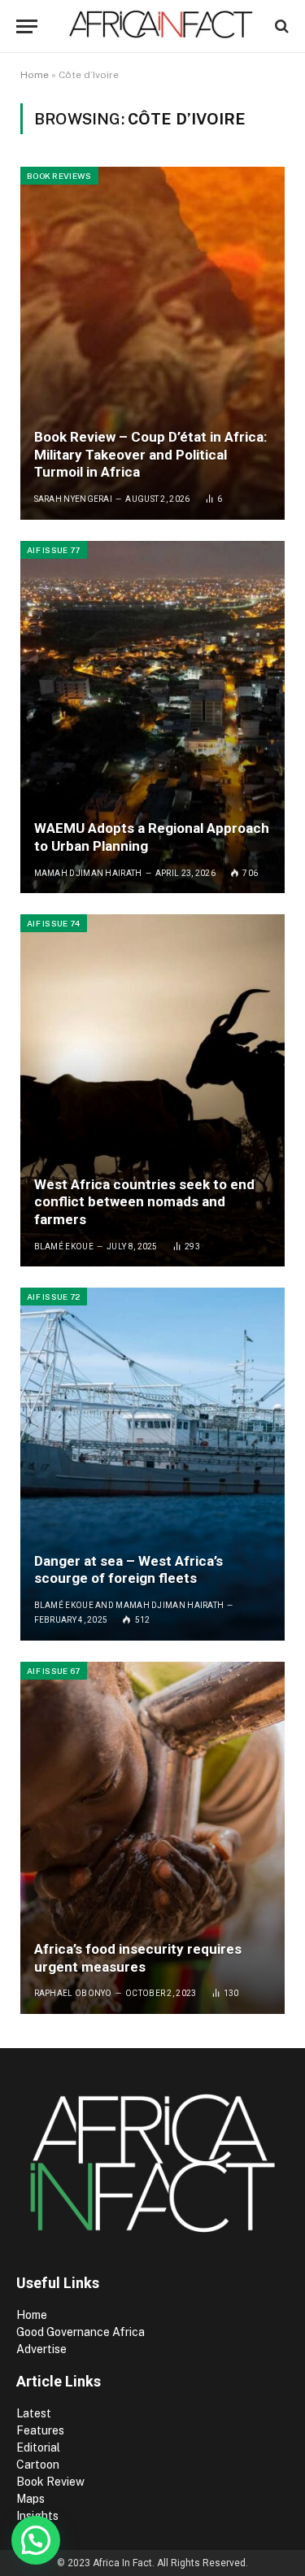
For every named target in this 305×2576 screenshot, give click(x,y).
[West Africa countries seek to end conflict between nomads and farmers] (152, 1090)
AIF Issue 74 (54, 923)
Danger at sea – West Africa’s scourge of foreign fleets (129, 1570)
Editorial (38, 2447)
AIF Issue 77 (54, 550)
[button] (36, 2540)
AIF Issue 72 (54, 1297)
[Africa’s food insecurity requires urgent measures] (152, 1838)
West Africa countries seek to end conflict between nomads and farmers (144, 1202)
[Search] (280, 26)
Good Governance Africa (81, 2332)
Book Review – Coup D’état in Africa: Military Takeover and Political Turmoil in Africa (150, 455)
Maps (30, 2499)
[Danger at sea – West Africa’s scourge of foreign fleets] (152, 1464)
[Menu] (27, 26)
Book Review (50, 2482)
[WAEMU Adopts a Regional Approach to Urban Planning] (152, 717)
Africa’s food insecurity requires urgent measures (138, 1958)
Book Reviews (59, 176)
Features (40, 2430)
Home (35, 75)
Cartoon (39, 2465)
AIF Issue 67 (54, 1671)
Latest (34, 2413)
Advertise (41, 2349)
